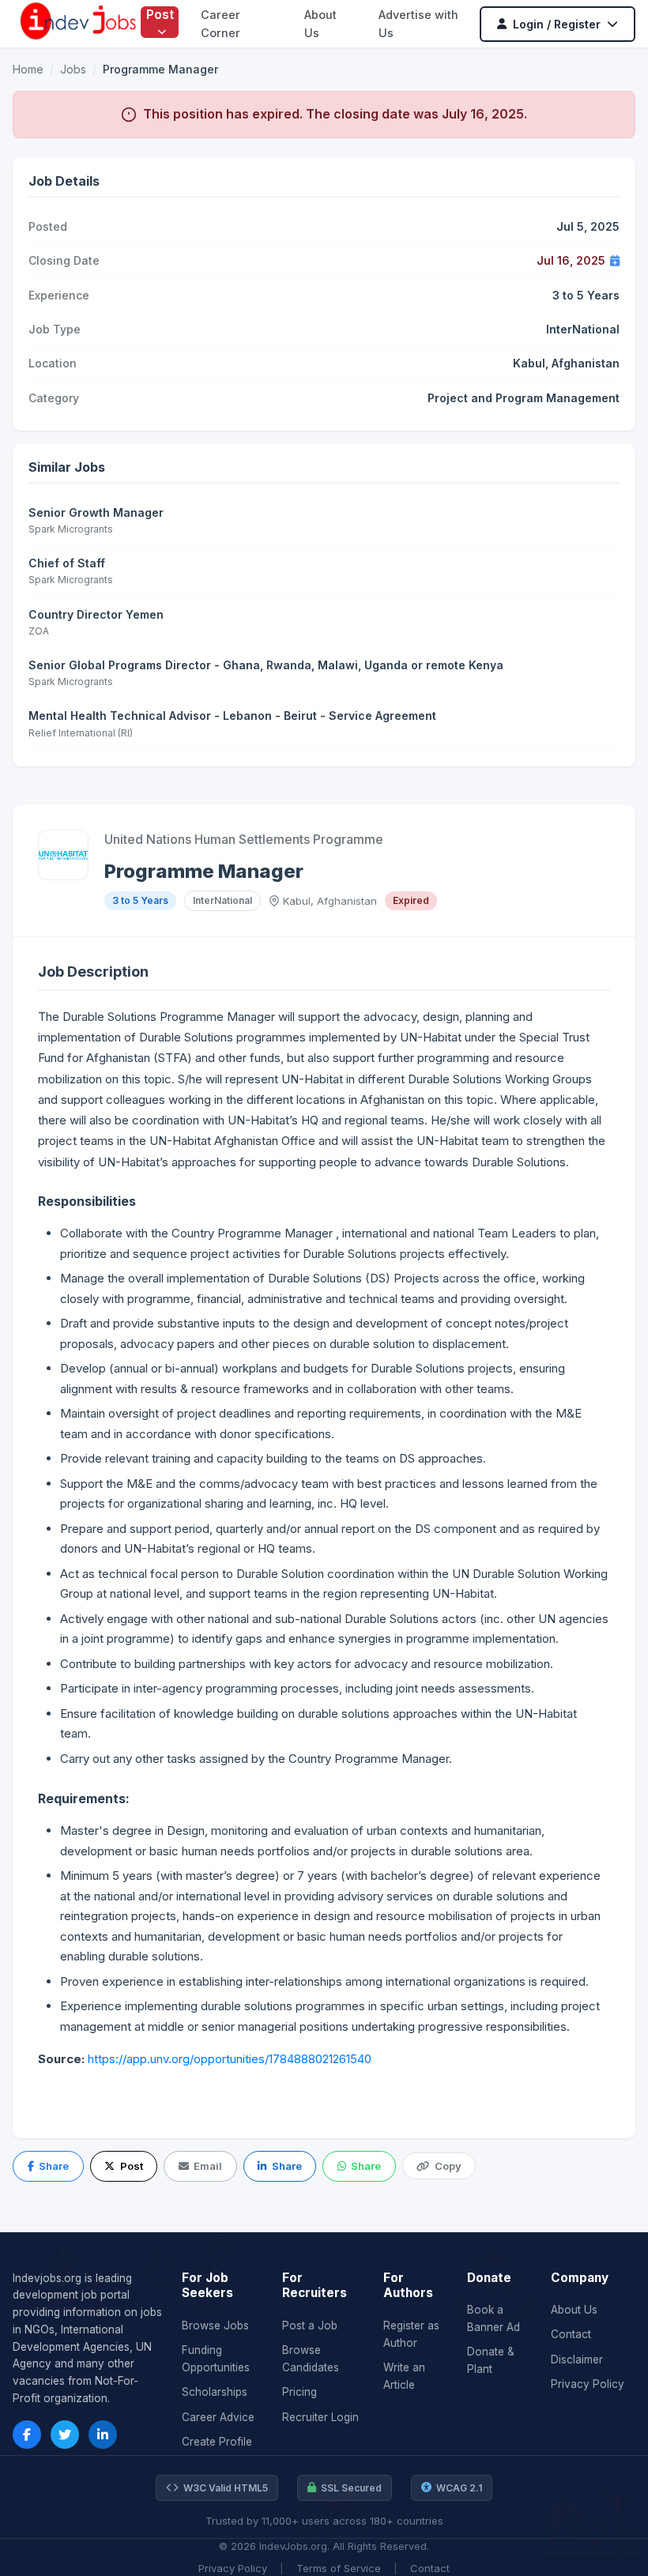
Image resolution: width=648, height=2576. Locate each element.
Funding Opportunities (216, 2359)
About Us (574, 2310)
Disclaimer (577, 2359)
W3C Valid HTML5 (226, 2488)
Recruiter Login (320, 2417)
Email (208, 2166)
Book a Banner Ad (494, 2318)
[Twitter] (65, 2435)
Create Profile (217, 2442)
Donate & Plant (491, 2360)
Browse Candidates (311, 2359)
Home (28, 69)
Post (160, 14)
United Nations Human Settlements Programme (244, 839)
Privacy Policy (588, 2384)
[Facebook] (27, 2435)
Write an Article (404, 2376)
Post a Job (310, 2326)
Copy (448, 2166)
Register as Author (411, 2334)
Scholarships (215, 2392)
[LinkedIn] (103, 2435)
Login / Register (557, 24)
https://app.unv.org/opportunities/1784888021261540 (230, 2059)
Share (54, 2166)
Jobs (73, 69)
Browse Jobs (215, 2326)
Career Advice (218, 2417)
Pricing (300, 2392)
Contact (571, 2334)
